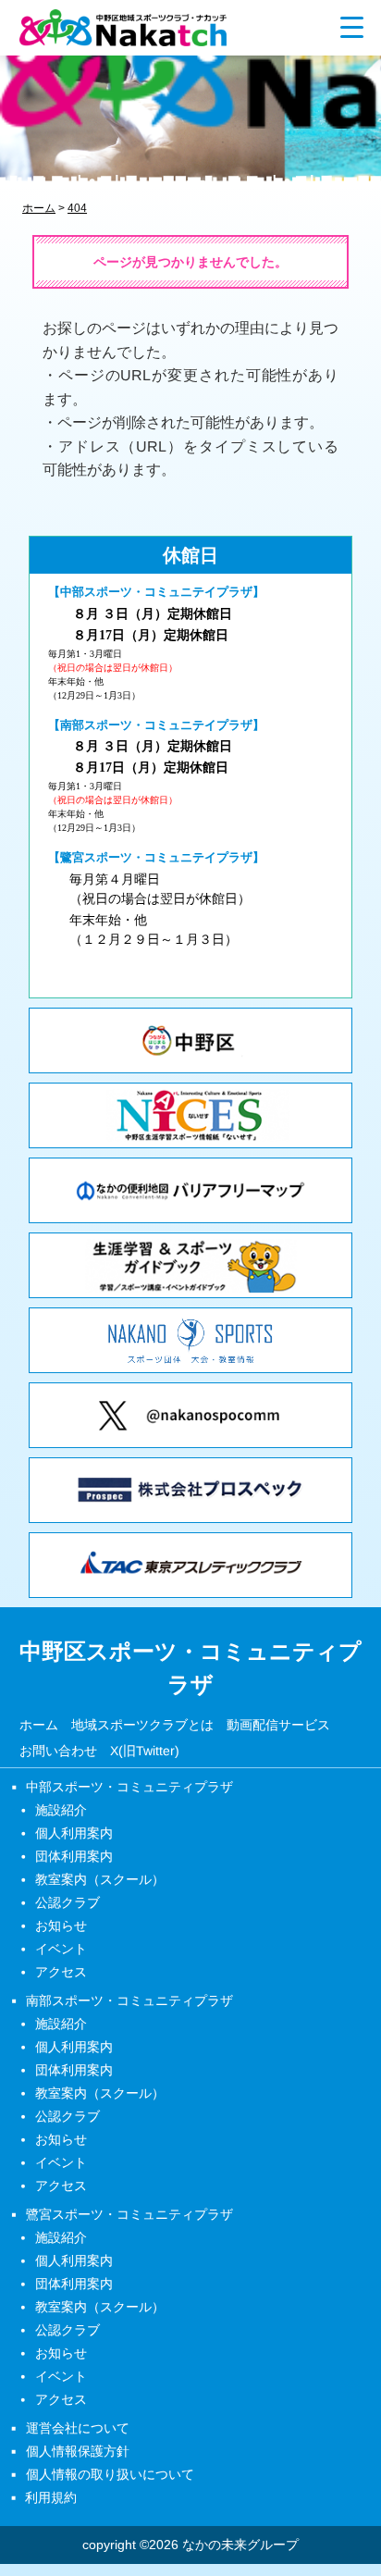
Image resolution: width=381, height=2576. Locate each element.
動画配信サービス (278, 1725)
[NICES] (190, 1115)
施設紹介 (61, 1810)
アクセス (61, 1972)
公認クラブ (68, 1902)
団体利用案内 (74, 1856)
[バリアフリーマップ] (190, 1190)
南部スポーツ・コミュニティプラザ (129, 2000)
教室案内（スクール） (100, 1879)
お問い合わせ (58, 1751)
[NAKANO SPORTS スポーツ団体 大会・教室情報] (190, 1340)
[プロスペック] (190, 1490)
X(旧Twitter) (145, 1751)
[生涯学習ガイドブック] (190, 1265)
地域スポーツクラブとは (142, 1724)
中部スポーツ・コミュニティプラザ (129, 1787)
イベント (61, 1949)
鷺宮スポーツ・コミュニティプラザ (129, 2214)
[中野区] (190, 1040)
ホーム (39, 1724)
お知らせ (61, 1926)
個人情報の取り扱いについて (110, 2474)
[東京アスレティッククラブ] (190, 1565)
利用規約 (51, 2497)
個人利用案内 (74, 1833)
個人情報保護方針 (78, 2451)
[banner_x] (190, 1415)
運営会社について (78, 2428)
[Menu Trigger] (352, 26)
